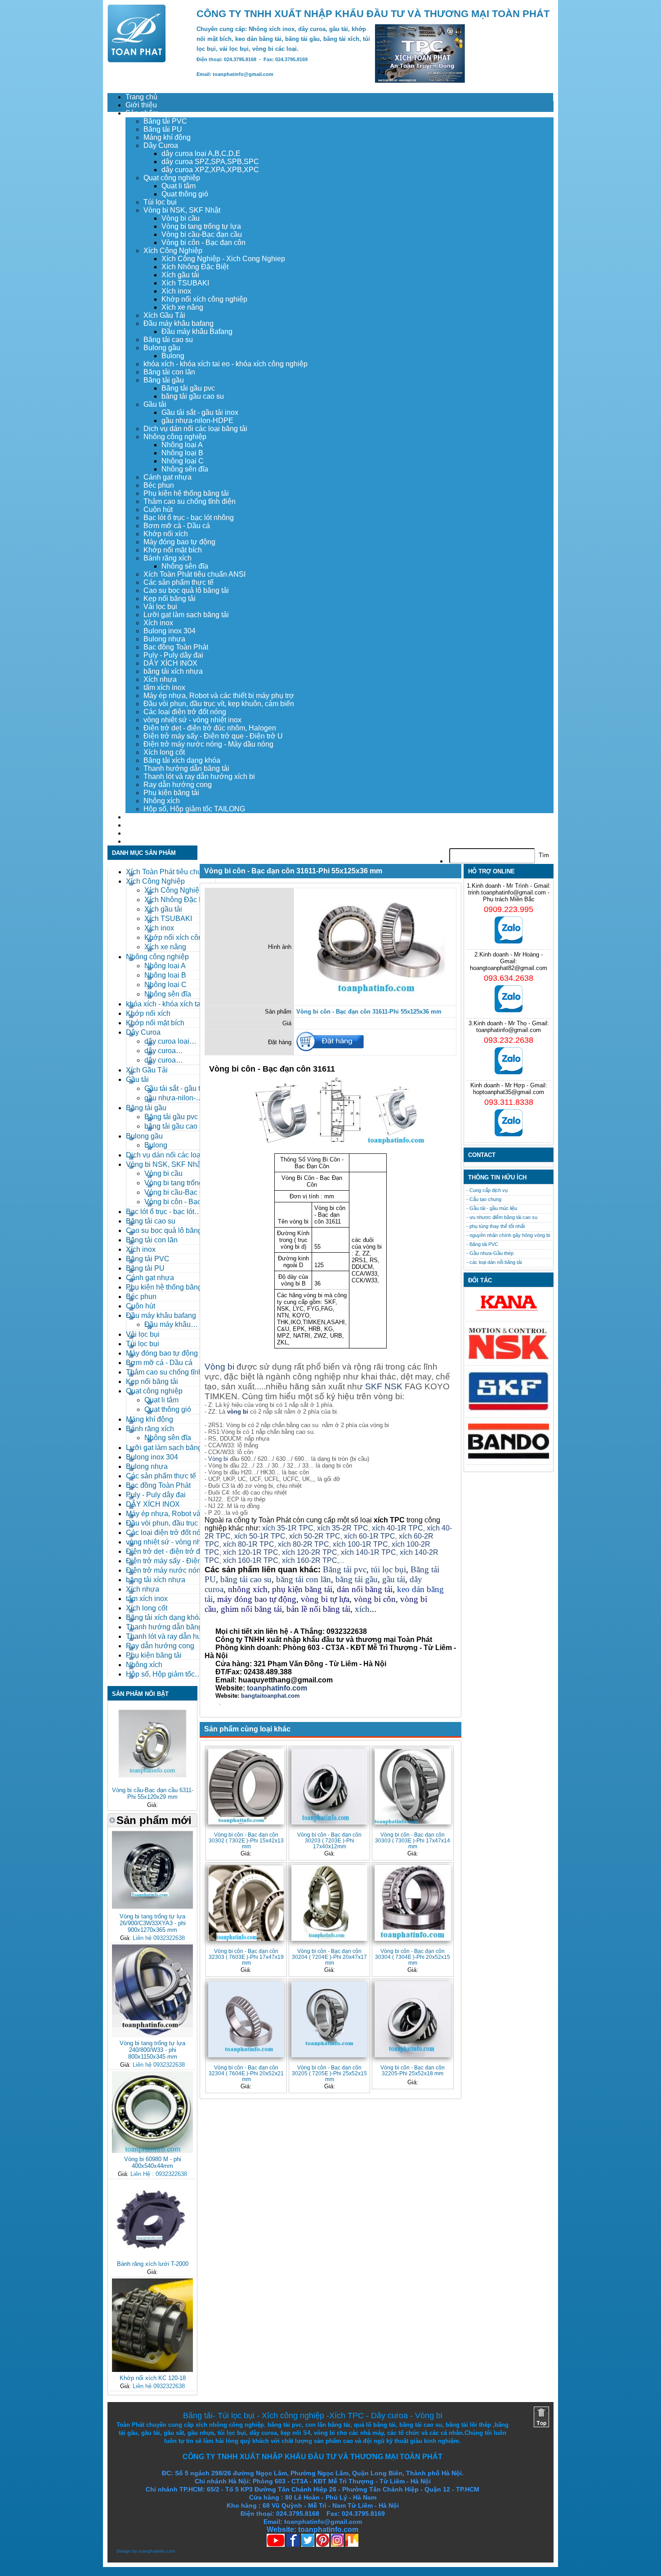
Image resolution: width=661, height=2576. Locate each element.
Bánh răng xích (167, 558)
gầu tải (394, 1579)
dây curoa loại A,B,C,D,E (201, 153)
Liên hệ (137, 841)
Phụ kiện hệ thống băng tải (186, 493)
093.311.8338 (509, 1102)
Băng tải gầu (164, 380)
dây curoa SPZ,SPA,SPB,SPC (210, 162)
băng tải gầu (357, 1579)
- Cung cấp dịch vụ (487, 1190)
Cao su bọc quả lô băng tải (186, 590)
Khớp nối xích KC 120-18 (153, 2378)
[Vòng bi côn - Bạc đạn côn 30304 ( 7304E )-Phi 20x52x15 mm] (413, 1903)
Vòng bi (219, 1367)
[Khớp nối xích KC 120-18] (152, 2370)
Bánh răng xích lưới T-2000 (153, 2264)
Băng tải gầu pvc (188, 388)
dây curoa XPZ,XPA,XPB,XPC (210, 170)
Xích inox (176, 291)
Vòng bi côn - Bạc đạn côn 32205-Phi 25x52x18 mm (413, 2070)
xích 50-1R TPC (260, 1536)
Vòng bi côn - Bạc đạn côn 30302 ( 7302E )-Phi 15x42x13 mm (246, 1840)
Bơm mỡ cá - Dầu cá (177, 526)
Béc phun (159, 485)
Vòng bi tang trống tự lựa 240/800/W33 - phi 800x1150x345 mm (152, 2050)
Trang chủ (141, 97)
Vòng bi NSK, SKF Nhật (182, 210)
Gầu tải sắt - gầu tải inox (200, 412)
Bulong (173, 356)
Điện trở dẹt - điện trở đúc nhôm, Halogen (210, 728)
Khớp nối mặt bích (173, 550)
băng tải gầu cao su (193, 396)
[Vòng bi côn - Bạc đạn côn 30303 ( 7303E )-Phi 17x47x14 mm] (413, 1786)
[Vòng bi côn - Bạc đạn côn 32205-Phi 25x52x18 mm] (413, 2019)
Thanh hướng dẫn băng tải (186, 768)
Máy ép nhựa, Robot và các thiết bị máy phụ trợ (219, 696)
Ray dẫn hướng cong (178, 785)
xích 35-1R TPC (288, 1528)
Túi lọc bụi (160, 202)
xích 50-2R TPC (315, 1536)
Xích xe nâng (182, 307)
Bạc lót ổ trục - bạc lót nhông (189, 518)
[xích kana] (509, 1313)
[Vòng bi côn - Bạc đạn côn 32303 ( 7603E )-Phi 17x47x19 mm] (246, 1903)
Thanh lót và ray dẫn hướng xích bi (199, 776)
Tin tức (136, 833)
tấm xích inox (164, 687)
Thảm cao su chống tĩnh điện (190, 501)
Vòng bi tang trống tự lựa (201, 226)
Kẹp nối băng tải (170, 598)
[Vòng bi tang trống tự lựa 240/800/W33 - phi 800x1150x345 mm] (152, 2035)
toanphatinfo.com (157, 2551)
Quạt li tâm (179, 186)
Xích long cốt (164, 752)
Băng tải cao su (168, 340)
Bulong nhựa (164, 639)
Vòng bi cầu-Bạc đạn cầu (202, 234)
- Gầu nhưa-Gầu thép (490, 1253)
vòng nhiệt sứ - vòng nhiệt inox (192, 720)
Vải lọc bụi (160, 607)
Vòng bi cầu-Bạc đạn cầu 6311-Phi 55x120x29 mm (153, 1793)
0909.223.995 (509, 909)
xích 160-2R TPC (310, 1560)
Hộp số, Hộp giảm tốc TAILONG (194, 809)
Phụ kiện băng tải (171, 793)
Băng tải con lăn (169, 372)
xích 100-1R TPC (360, 1544)
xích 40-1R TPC (397, 1528)
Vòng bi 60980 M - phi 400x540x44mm (153, 2162)
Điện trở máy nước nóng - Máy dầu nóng (208, 744)
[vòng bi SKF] (509, 1409)
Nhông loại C (183, 461)
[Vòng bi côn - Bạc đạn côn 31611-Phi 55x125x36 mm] (375, 1000)
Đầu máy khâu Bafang (197, 331)
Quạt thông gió (185, 194)
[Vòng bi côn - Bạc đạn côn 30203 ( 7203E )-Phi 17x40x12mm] (329, 1786)
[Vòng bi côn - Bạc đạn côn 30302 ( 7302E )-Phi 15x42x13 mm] (246, 1786)
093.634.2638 (509, 978)
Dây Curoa (161, 145)
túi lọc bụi (389, 1569)
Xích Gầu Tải (164, 315)
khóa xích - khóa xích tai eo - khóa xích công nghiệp (226, 364)
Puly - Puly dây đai (173, 655)
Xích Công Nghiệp (173, 251)
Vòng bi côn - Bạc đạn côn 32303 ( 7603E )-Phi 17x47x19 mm (246, 1957)
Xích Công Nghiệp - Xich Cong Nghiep (223, 259)
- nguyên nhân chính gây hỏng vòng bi (508, 1235)
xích (362, 1609)
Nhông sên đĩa (185, 469)
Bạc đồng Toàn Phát (176, 647)
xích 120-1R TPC (250, 1552)
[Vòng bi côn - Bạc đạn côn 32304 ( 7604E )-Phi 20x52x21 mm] (246, 2019)
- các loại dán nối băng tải (494, 1262)
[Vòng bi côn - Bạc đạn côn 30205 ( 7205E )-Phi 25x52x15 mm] (329, 2019)
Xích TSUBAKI (185, 283)
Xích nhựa (160, 679)
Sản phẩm (142, 113)
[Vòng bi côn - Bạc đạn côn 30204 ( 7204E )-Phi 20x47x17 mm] (329, 1903)
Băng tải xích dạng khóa (182, 760)
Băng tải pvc (345, 1569)
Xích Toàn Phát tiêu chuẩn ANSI (194, 574)
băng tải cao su (246, 1579)
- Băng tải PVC (482, 1244)
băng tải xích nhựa (173, 671)
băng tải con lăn (304, 1579)
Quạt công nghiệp (172, 178)
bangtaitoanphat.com (270, 1696)
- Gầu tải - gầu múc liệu (492, 1208)
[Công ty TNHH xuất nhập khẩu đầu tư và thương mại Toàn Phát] (137, 60)
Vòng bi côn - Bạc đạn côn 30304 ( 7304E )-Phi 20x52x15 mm (413, 1957)
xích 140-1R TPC (368, 1552)
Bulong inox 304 (170, 631)
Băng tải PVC (165, 121)
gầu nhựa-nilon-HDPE (197, 420)
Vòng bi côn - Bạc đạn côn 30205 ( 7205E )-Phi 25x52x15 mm (329, 2073)
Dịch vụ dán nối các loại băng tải (195, 429)
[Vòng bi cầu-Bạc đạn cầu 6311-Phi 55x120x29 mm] (152, 1782)
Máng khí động (167, 137)
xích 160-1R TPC (251, 1560)
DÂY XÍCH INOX (170, 663)
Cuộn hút (158, 509)
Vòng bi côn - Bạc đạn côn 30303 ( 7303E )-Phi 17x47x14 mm (413, 1840)
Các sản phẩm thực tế (179, 582)
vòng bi (238, 1412)
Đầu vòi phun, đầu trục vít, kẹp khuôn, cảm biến (219, 704)
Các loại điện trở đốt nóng (185, 712)
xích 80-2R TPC (304, 1544)
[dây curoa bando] (509, 1457)
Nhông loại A (182, 445)
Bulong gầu (162, 348)
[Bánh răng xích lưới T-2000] (152, 2256)
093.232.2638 (509, 1040)
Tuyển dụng (144, 825)
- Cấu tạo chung (484, 1199)
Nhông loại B (182, 453)
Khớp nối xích (166, 534)
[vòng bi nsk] (509, 1357)
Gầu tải (155, 404)
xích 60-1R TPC (370, 1536)
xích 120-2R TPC (310, 1552)
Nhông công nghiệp (175, 437)
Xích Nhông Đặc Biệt (195, 267)
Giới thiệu (141, 105)
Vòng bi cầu (181, 218)
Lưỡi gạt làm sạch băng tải (186, 615)
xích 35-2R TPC (343, 1528)
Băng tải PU (163, 129)
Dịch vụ (138, 817)
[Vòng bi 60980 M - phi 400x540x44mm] (152, 2151)
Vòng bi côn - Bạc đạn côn (203, 242)
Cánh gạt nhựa (167, 477)
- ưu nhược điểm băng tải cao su (502, 1217)
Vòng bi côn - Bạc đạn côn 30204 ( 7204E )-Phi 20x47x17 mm (329, 1957)
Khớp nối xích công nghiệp (204, 299)
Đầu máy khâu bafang (179, 323)
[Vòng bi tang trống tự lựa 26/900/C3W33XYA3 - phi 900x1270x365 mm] (152, 1908)
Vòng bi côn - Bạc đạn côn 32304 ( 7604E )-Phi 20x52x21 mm (246, 2073)
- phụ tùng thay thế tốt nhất (496, 1226)
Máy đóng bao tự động (179, 542)
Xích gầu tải (180, 275)
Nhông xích (162, 801)
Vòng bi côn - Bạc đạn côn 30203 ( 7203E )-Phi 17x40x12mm (329, 1840)
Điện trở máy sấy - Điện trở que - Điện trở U (213, 736)
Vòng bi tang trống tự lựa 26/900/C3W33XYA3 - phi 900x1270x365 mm (153, 1923)
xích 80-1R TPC (249, 1544)
